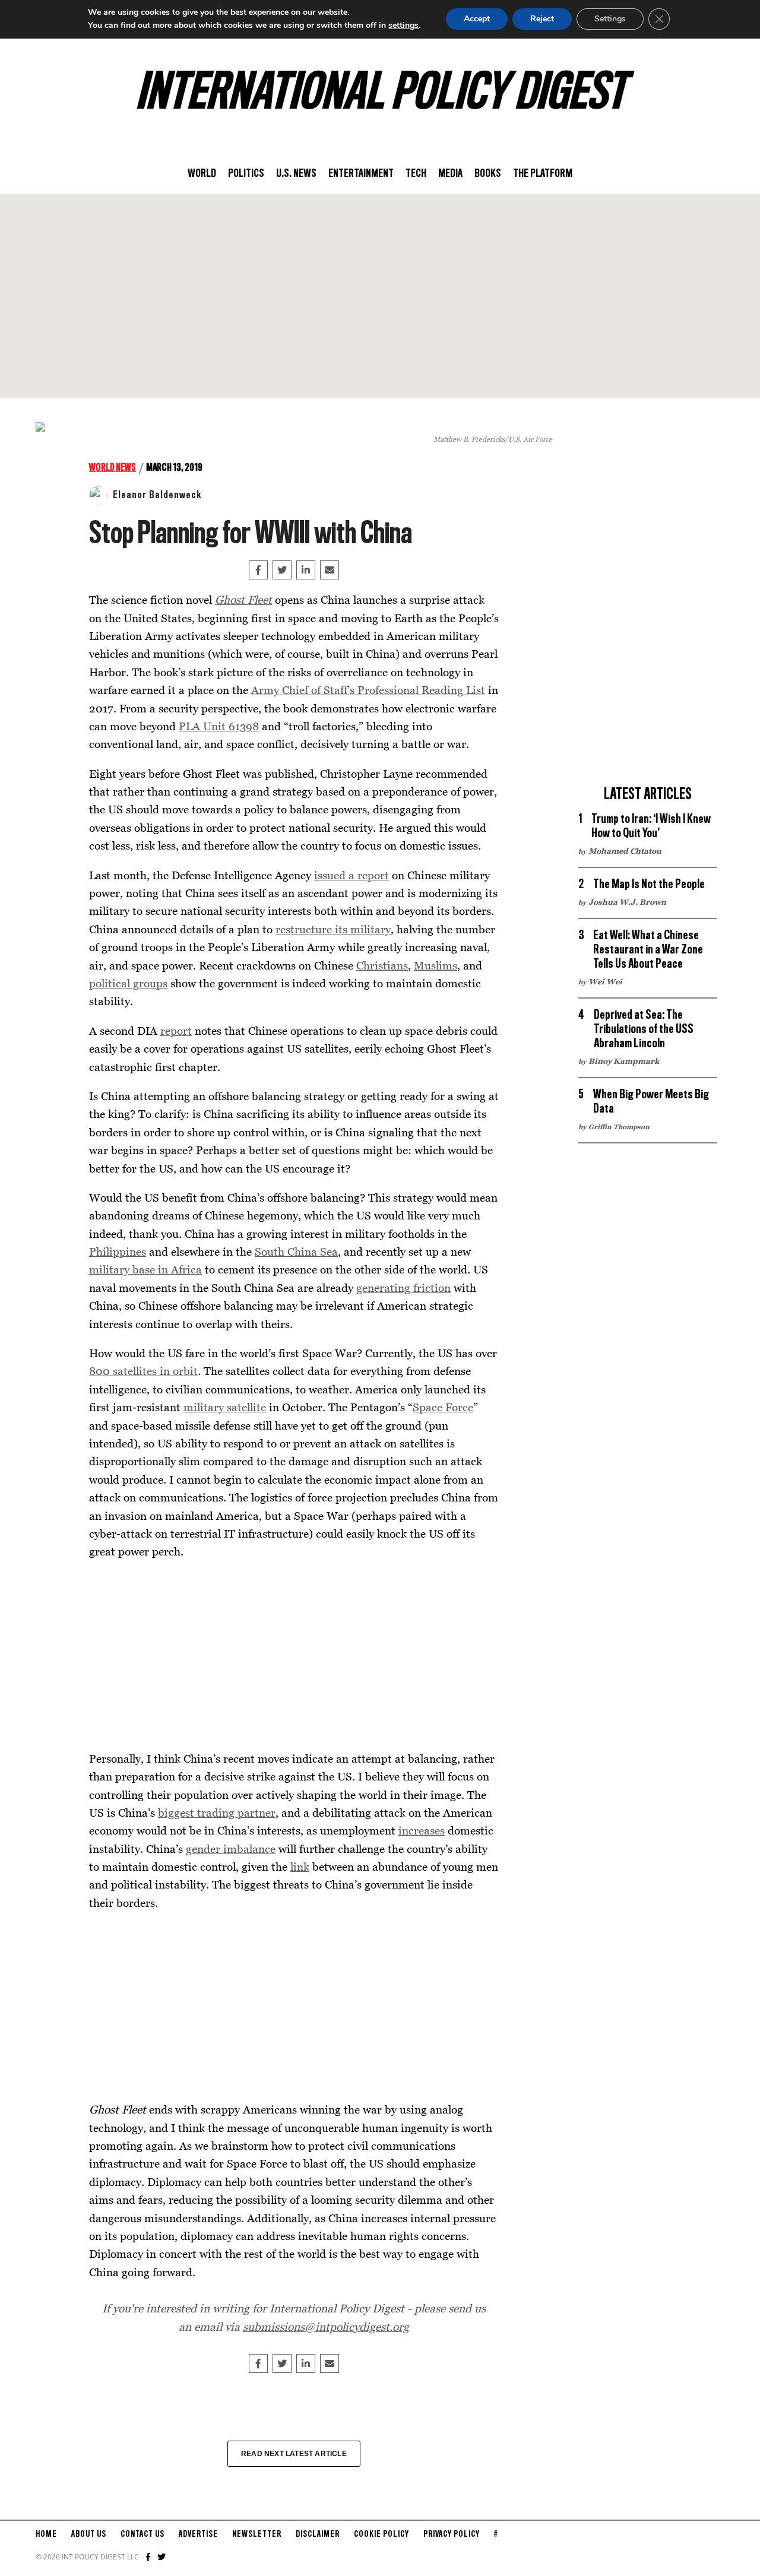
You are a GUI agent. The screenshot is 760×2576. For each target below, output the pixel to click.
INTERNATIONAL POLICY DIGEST (380, 94)
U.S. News (296, 174)
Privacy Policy (452, 2534)
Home (46, 2534)
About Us (89, 2534)
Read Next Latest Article (294, 2454)
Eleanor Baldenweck (157, 495)
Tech (416, 174)
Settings (610, 19)
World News (113, 468)
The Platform (543, 174)
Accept (477, 19)
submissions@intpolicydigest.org (326, 2326)
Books (488, 174)
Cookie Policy (381, 2534)
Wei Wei (605, 981)
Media (450, 174)
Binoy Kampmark (624, 1061)
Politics (246, 174)
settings (403, 25)
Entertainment (361, 174)
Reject (542, 19)
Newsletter (257, 2534)
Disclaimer (318, 2534)
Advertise (198, 2534)
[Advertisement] (380, 296)
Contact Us (142, 2534)
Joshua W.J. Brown (627, 902)
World (202, 174)
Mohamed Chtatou (625, 851)
